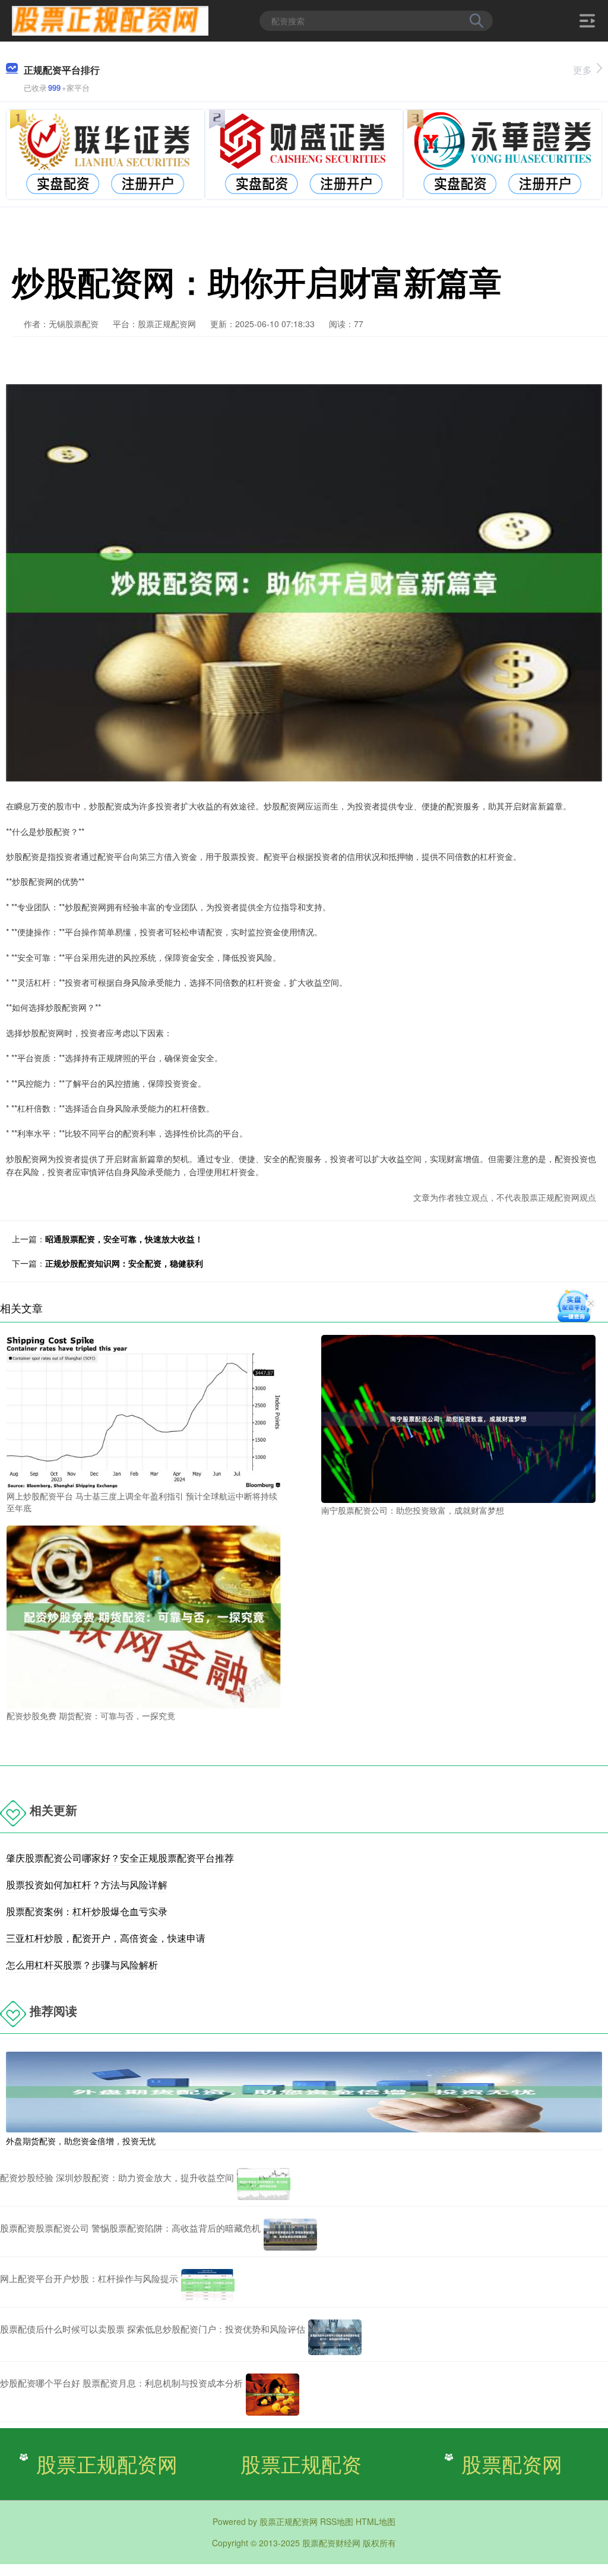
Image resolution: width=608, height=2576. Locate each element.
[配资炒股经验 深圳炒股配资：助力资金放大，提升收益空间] (264, 2184)
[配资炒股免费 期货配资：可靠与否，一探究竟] (144, 1616)
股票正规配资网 (107, 2463)
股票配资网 (512, 2463)
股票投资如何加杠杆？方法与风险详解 (87, 1884)
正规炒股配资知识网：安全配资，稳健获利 (124, 1263)
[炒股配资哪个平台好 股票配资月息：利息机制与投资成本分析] (273, 2395)
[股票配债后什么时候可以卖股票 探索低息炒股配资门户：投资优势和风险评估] (335, 2337)
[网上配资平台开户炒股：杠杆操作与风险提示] (208, 2285)
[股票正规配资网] (110, 20)
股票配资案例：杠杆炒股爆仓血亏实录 (87, 1911)
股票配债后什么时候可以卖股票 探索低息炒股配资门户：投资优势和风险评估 (153, 2329)
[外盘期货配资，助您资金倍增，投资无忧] (304, 2091)
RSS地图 (337, 2521)
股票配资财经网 (331, 2543)
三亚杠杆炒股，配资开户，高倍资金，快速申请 (106, 1938)
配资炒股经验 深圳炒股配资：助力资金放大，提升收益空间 (117, 2177)
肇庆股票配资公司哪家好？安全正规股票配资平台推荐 (120, 1858)
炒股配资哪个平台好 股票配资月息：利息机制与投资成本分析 (121, 2383)
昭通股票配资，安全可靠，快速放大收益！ (124, 1239)
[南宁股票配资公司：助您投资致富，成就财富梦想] (458, 1417)
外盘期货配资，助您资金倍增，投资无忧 (81, 2141)
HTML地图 (376, 2521)
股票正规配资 (301, 2463)
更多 (582, 70)
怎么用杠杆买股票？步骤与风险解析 (82, 1965)
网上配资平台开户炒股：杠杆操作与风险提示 (89, 2278)
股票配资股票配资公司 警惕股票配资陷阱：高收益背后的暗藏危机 (130, 2228)
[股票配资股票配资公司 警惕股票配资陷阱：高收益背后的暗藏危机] (290, 2235)
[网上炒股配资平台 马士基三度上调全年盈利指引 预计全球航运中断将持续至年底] (144, 1410)
